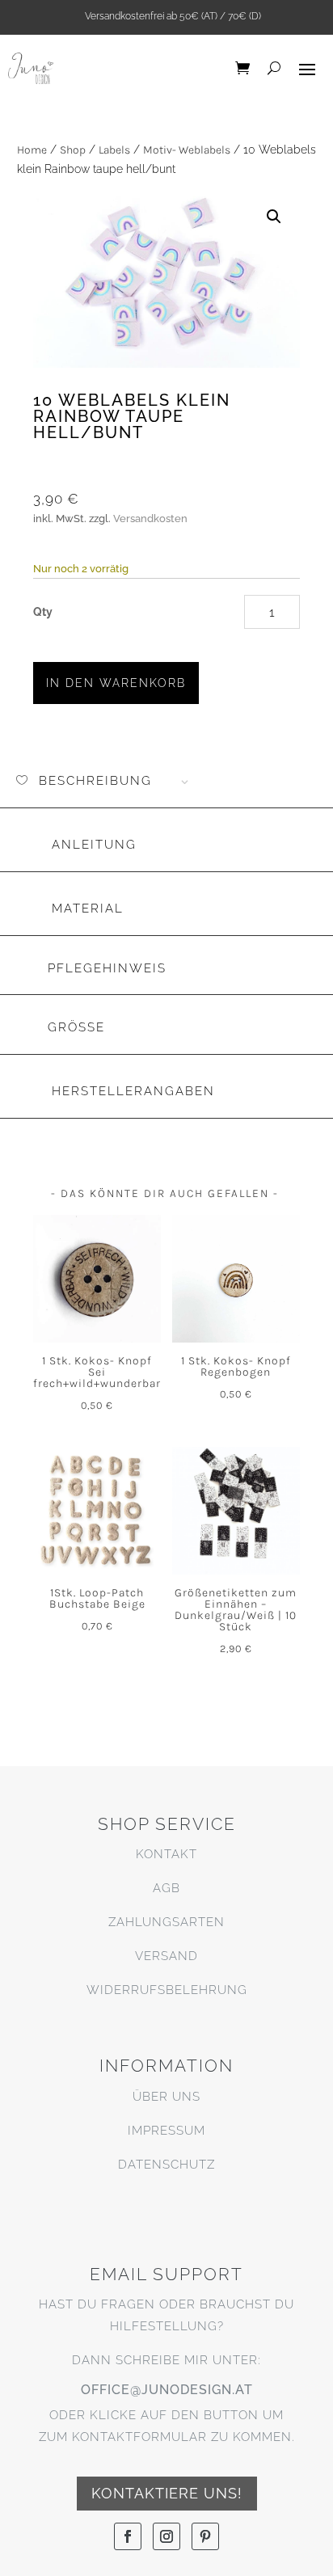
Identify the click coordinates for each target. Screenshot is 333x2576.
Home (32, 150)
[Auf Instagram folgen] (166, 2536)
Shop (73, 150)
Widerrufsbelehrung (167, 1990)
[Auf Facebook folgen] (128, 2536)
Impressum (166, 2131)
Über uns (166, 2097)
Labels (114, 150)
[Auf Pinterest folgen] (205, 2536)
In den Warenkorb (116, 683)
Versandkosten (150, 519)
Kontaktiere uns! (167, 2493)
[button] (274, 217)
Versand (166, 1956)
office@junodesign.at (167, 2390)
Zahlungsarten (166, 1922)
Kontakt (166, 1854)
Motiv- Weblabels (187, 150)
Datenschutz (166, 2165)
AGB (166, 1888)
